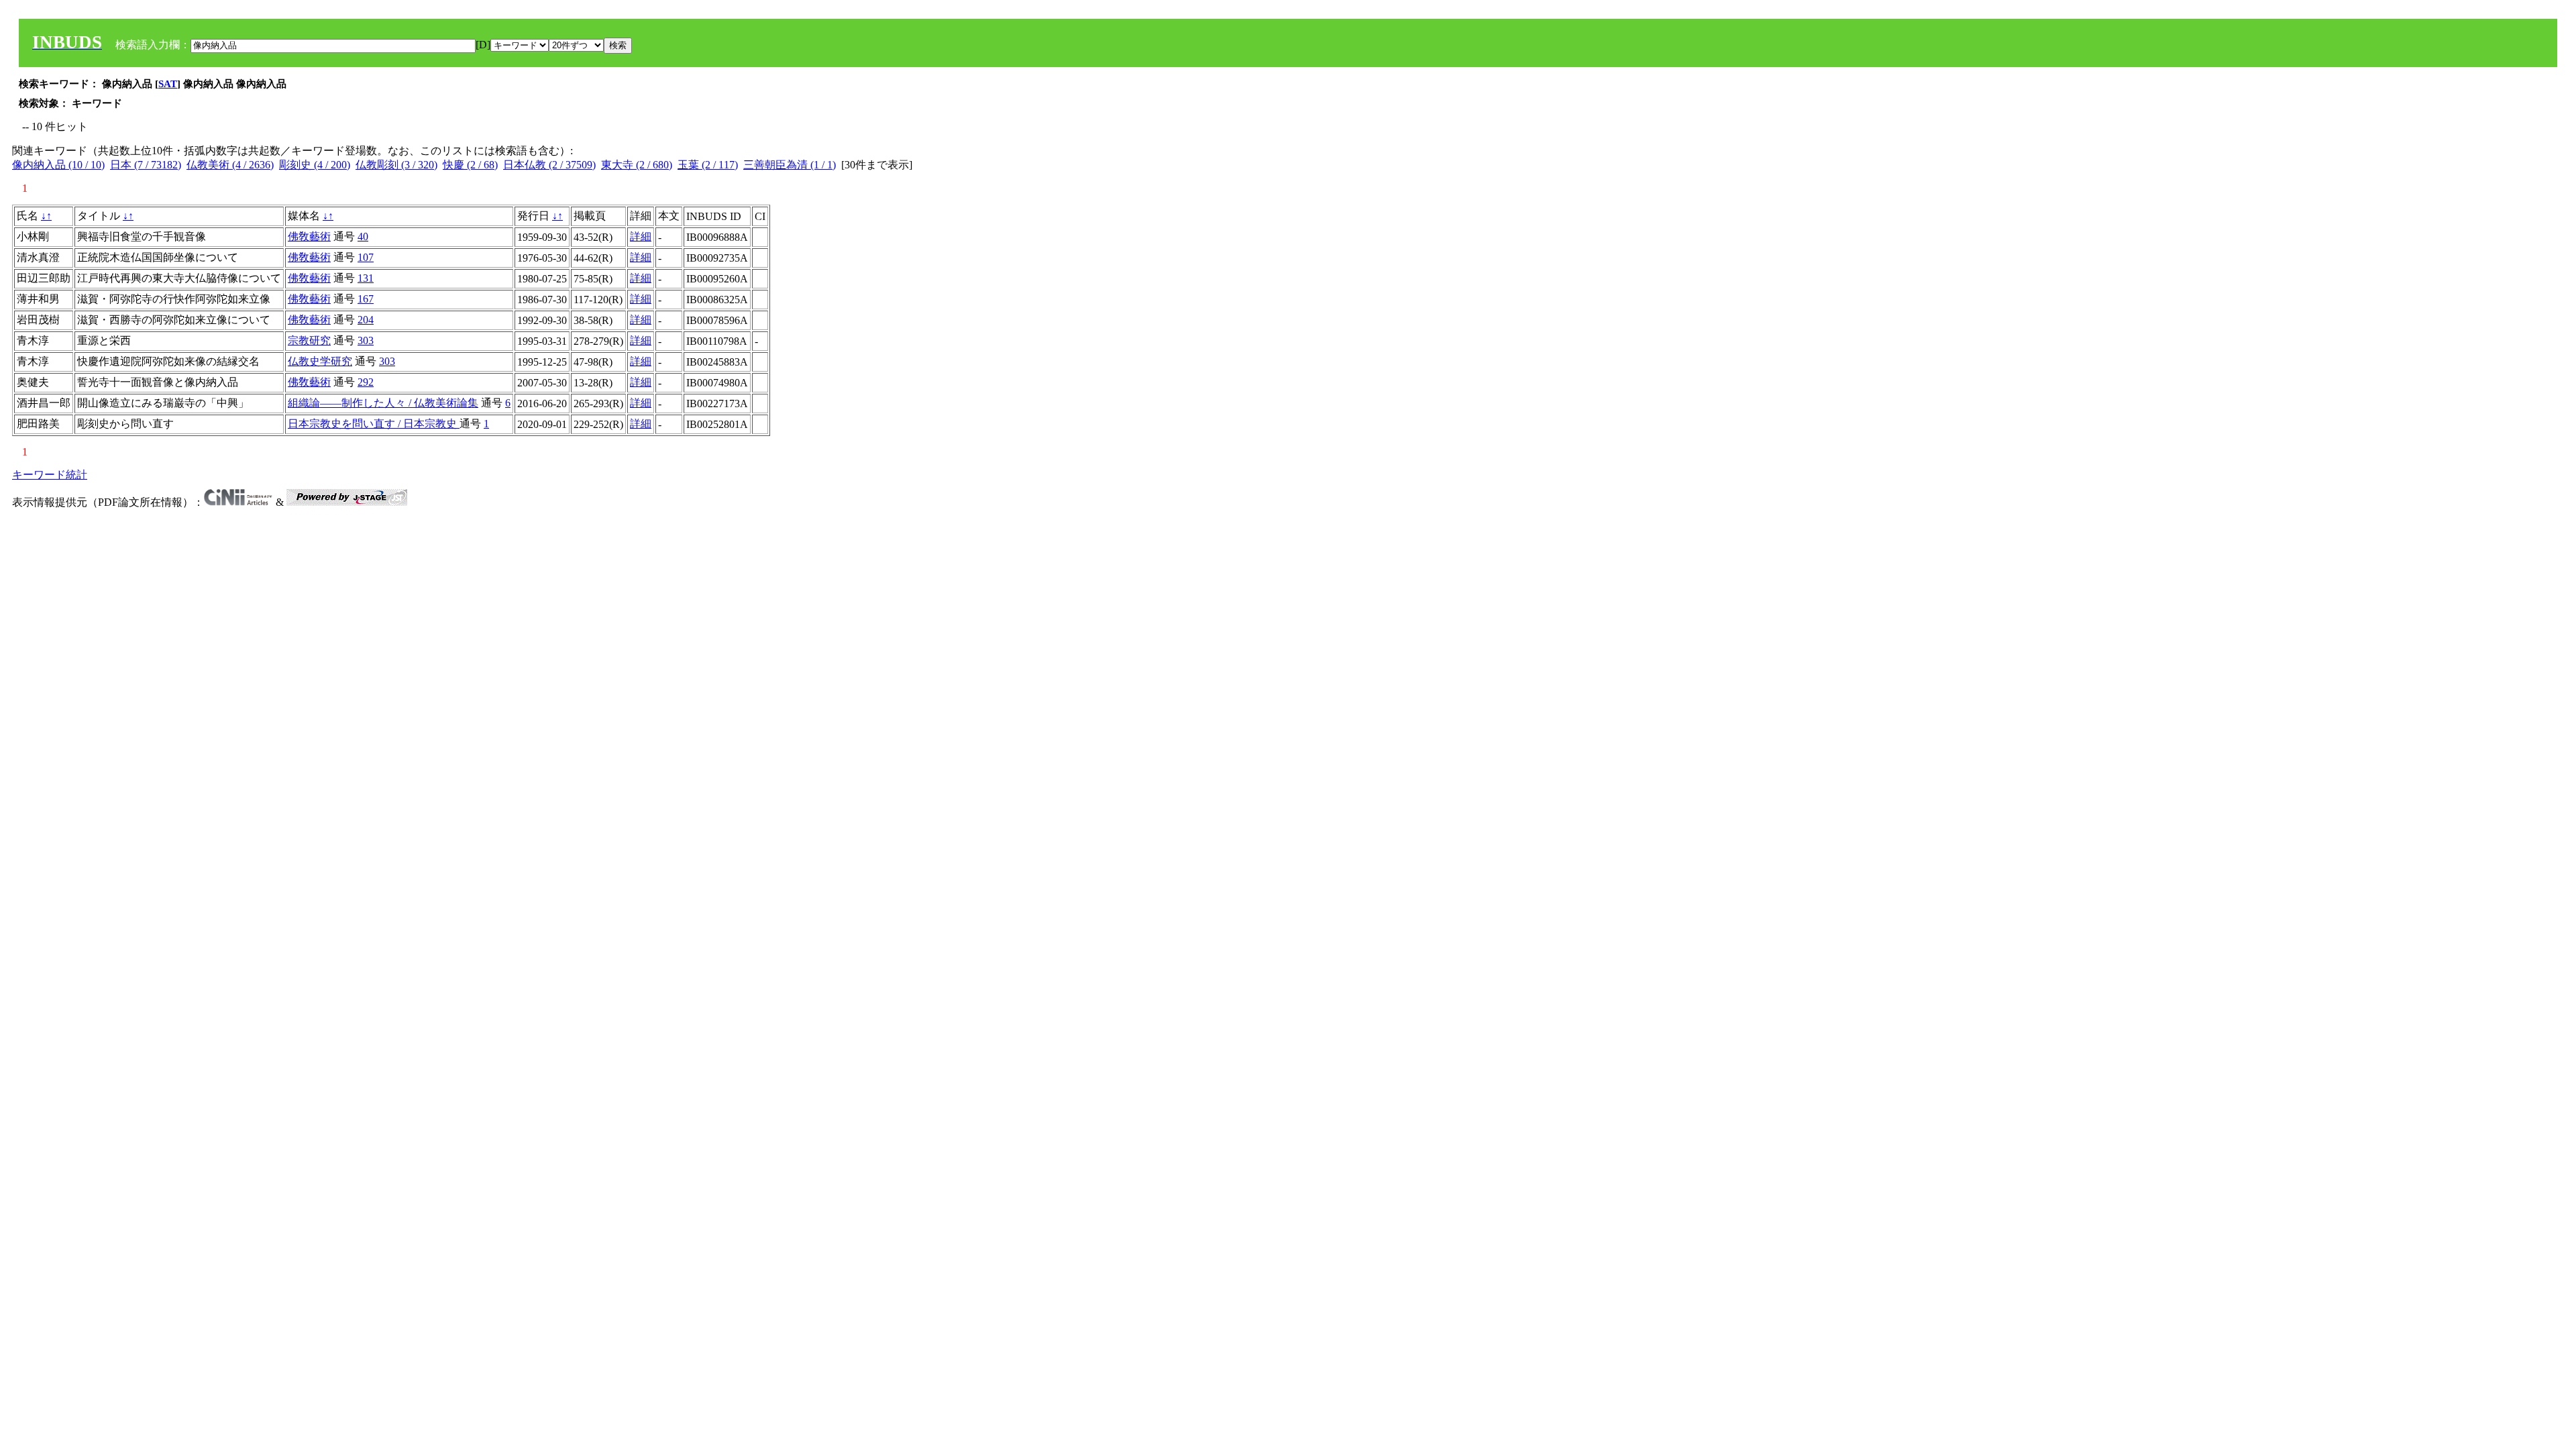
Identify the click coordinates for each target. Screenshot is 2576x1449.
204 (366, 320)
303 (366, 340)
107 (366, 257)
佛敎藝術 (309, 236)
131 (366, 278)
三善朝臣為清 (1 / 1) (790, 165)
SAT (168, 84)
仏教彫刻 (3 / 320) (396, 165)
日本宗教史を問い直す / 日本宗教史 (374, 424)
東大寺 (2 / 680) (637, 165)
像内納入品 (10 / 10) (58, 165)
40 (363, 236)
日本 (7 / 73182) (146, 165)
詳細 (641, 236)
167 (366, 299)
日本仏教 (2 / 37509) (549, 165)
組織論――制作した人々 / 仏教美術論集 (383, 403)
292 (366, 382)
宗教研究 (309, 340)
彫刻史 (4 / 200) (315, 165)
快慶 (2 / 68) (470, 165)
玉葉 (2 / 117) (708, 165)
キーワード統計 (50, 475)
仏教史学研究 (320, 361)
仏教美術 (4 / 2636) (230, 165)
